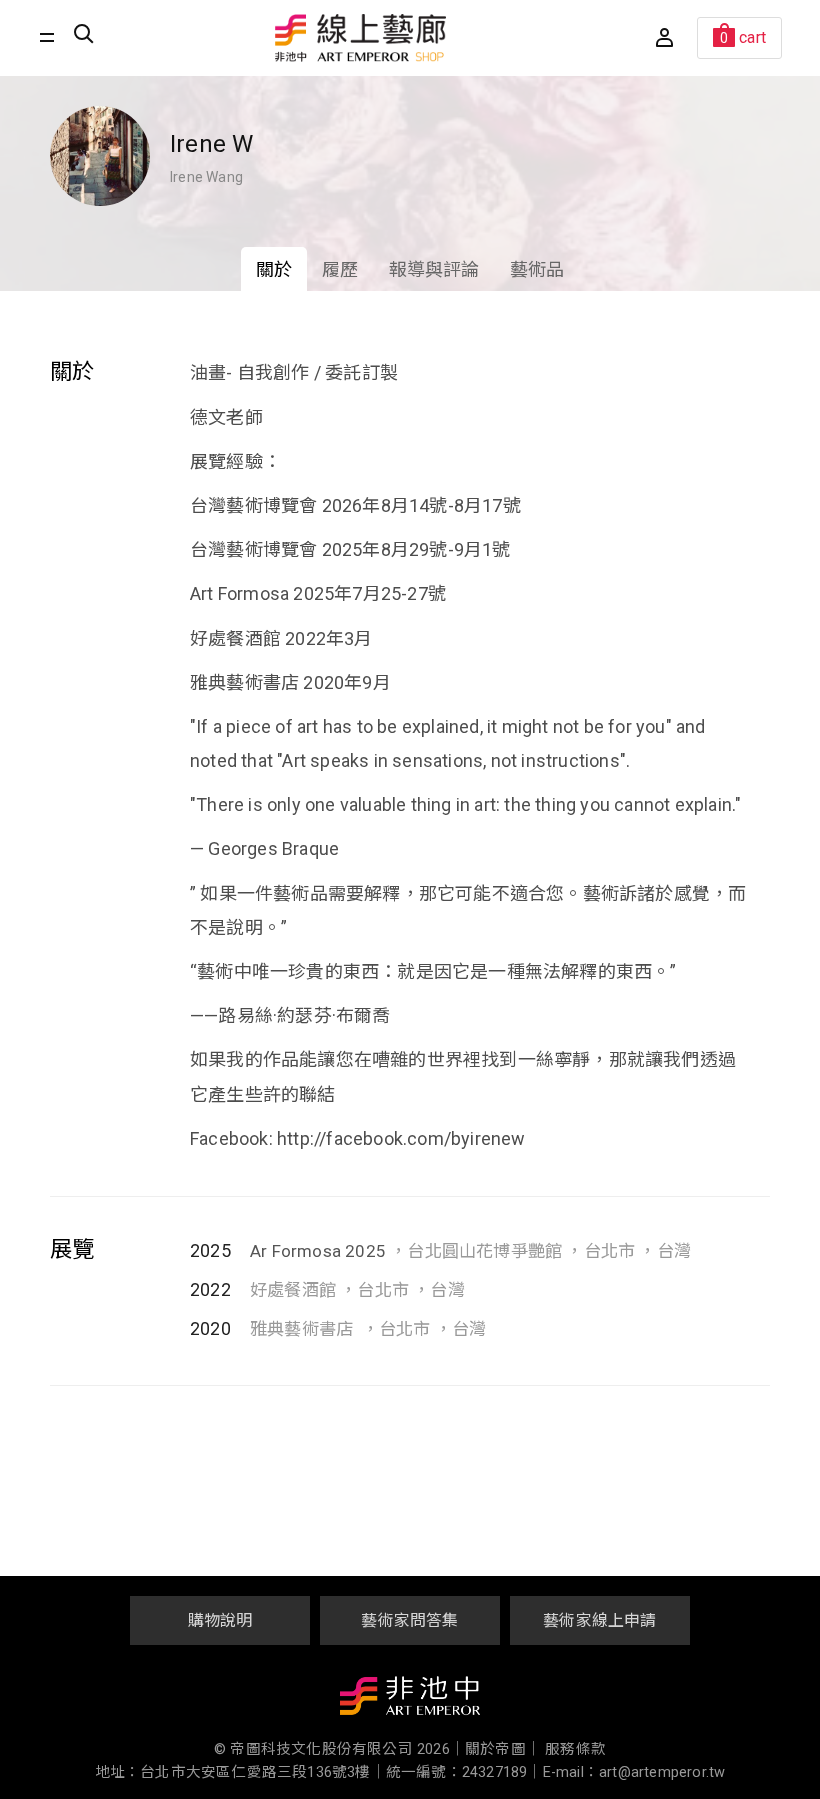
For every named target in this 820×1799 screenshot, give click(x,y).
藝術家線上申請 (599, 1620)
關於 (274, 269)
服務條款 (575, 1749)
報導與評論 (434, 269)
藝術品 (537, 269)
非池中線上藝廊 (361, 38)
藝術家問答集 (409, 1620)
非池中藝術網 (410, 1700)
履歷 (340, 269)
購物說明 (220, 1620)
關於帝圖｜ (503, 1749)
